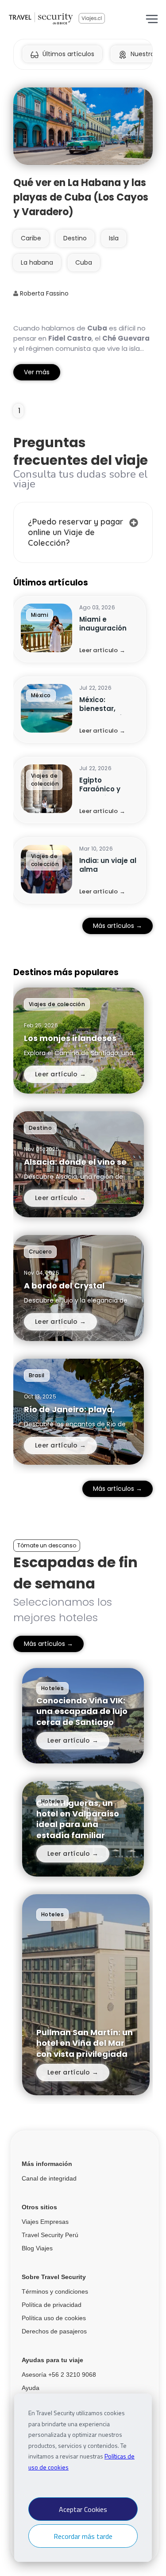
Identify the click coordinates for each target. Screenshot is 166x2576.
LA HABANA (37, 262)
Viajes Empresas (45, 2222)
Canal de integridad (49, 2178)
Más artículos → (118, 926)
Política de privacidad (52, 2305)
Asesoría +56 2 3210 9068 (59, 2375)
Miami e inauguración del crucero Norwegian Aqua (109, 633)
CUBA (84, 262)
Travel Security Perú (50, 2235)
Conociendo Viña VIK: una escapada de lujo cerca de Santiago (82, 1711)
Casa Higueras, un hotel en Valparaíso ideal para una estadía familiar (78, 1819)
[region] (83, 750)
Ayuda (31, 2388)
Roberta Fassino (43, 293)
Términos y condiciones (55, 2291)
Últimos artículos (68, 54)
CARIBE (31, 238)
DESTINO (75, 238)
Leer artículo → (102, 650)
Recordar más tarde (83, 2536)
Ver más (37, 372)
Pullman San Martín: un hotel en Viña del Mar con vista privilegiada (85, 2043)
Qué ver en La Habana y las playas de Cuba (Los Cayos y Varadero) (81, 197)
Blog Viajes (37, 2248)
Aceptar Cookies (83, 2509)
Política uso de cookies (54, 2318)
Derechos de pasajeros (54, 2331)
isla (114, 238)
